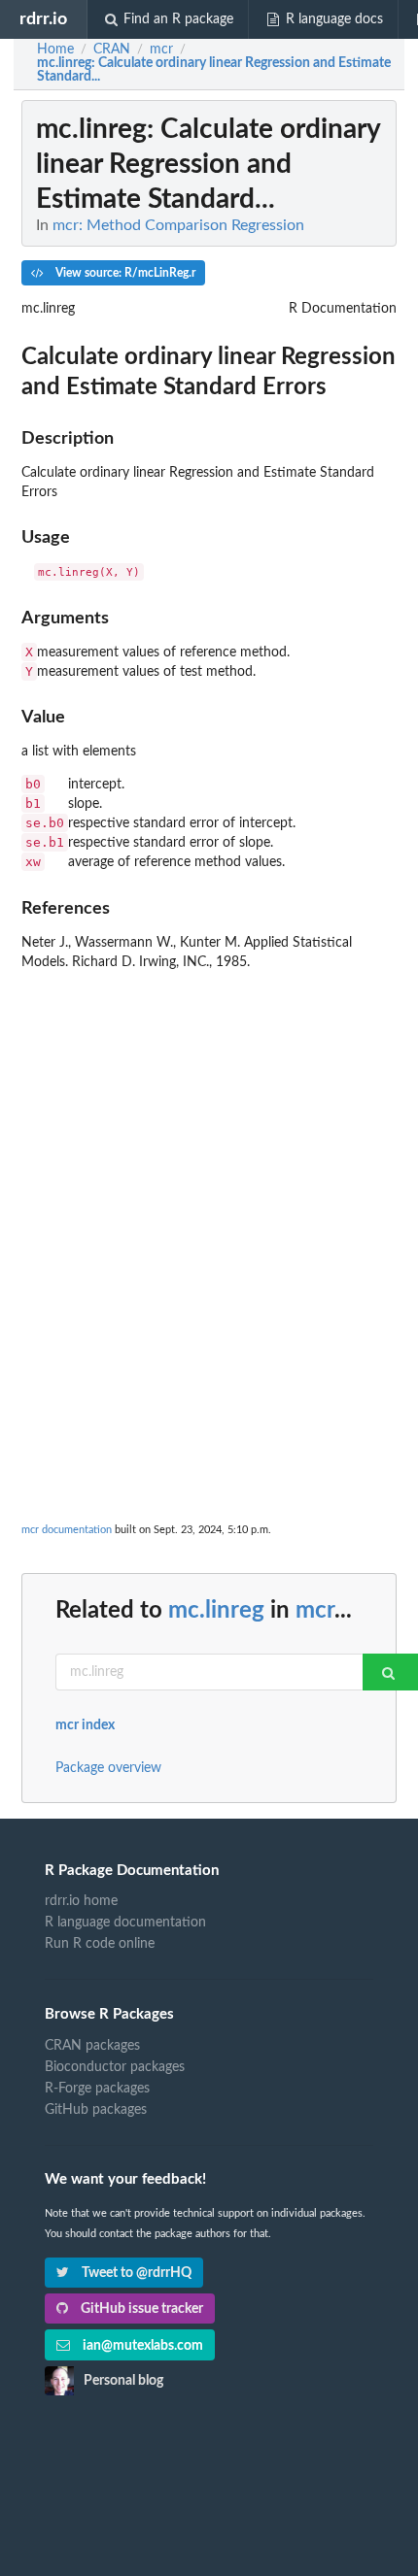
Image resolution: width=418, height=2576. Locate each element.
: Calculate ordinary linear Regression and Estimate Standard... (214, 70)
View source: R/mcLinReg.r (124, 273)
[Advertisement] (209, 1188)
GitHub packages (96, 2110)
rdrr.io (43, 19)
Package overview (108, 1768)
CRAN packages (92, 2046)
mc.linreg (216, 1611)
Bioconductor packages (115, 2067)
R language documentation (125, 1923)
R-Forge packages (97, 2089)
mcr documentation (67, 1530)
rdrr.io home (81, 1901)
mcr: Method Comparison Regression (178, 225)
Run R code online (100, 1944)
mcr (315, 1611)
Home (55, 50)
